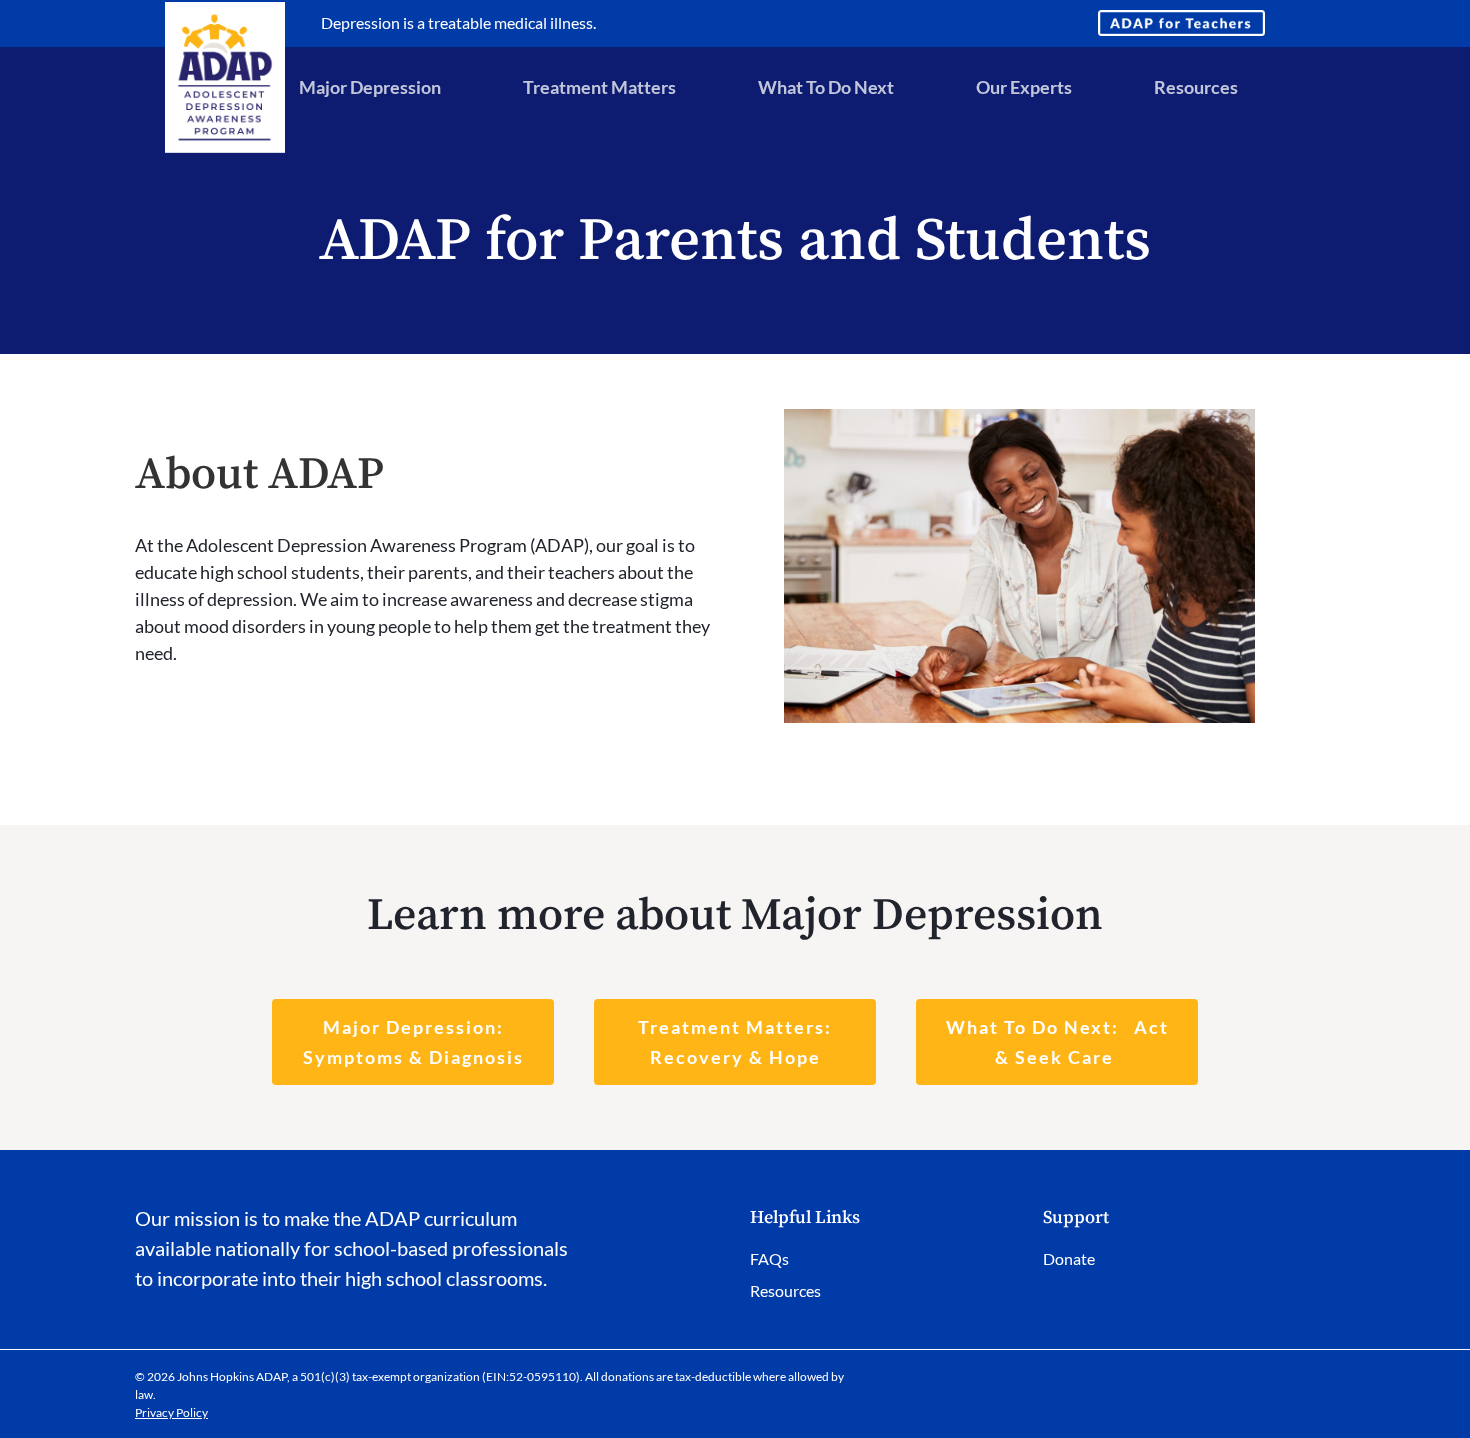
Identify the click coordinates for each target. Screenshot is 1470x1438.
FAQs (769, 1258)
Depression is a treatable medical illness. (458, 22)
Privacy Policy (171, 1412)
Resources (785, 1290)
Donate (1069, 1258)
